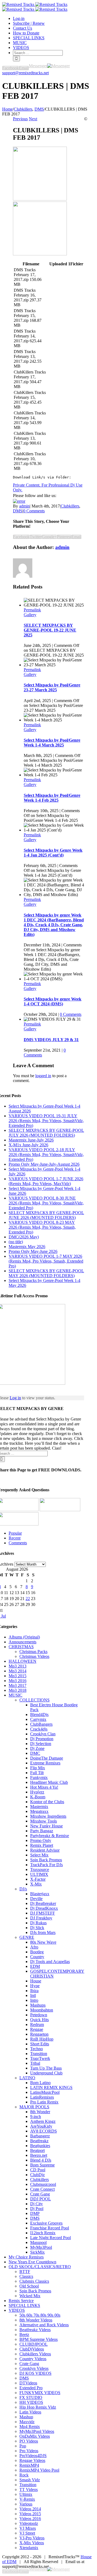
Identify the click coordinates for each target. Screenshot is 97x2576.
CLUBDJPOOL (34, 2344)
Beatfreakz (39, 2141)
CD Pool (38, 2170)
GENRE (27, 1937)
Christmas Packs (33, 1652)
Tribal (35, 2063)
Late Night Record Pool (51, 2238)
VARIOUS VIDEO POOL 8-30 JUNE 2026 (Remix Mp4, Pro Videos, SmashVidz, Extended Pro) (46, 1203)
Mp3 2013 (18, 1666)
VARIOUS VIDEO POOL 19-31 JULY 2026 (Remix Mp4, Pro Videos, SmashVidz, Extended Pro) (46, 1121)
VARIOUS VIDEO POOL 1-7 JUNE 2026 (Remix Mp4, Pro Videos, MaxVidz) (46, 1181)
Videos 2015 (30, 2514)
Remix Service (21, 2301)
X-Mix (36, 1884)
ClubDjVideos (32, 2349)
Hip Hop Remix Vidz (38, 2407)
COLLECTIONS (34, 1700)
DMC (35, 1753)
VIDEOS (17, 2310)
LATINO (27, 2078)
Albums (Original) (24, 1637)
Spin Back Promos (46, 1860)
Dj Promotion (42, 1739)
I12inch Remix (43, 2233)
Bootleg (37, 1952)
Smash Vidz (30, 2480)
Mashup (26, 2417)
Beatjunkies (40, 2146)
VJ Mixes (28, 2528)
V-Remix (27, 2499)
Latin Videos (30, 2412)
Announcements (22, 1642)
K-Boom (38, 1797)
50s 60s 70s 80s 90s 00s (40, 2315)
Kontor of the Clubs (47, 1802)
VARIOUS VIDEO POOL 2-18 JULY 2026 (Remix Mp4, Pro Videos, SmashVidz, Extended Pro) (46, 1155)
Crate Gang (40, 2194)
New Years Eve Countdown (32, 2262)
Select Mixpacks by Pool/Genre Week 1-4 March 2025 (52, 743)
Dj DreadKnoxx (44, 1908)
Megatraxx (39, 1811)
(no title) (16, 1242)
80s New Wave (43, 1942)
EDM (35, 1966)
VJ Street (27, 2533)
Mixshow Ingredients (48, 1816)
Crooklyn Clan (43, 1734)
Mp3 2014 (18, 1671)
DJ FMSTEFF (43, 1913)
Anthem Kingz (43, 2121)
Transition (39, 2054)
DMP (35, 2213)
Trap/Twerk (40, 2058)
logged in (43, 1076)
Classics (26, 2276)
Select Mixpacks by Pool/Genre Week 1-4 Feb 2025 (52, 798)
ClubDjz (37, 2175)
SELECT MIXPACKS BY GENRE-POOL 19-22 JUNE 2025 (50, 630)
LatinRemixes (42, 2097)
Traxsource (40, 1870)
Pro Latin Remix (44, 2102)
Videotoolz (29, 2523)
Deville (36, 1899)
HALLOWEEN (22, 1661)
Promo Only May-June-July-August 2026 (44, 1164)
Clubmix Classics (34, 2281)
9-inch (36, 2117)
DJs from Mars (43, 1932)
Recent (15, 1538)
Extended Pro (31, 2388)
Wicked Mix (30, 2296)
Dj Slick (37, 1928)
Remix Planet (42, 1845)
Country (37, 1957)
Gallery (30, 615)
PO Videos (29, 2441)
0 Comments (34, 511)
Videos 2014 (30, 2509)
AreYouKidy (41, 2126)
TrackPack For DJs (46, 1865)
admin (24, 506)
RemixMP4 (29, 2465)
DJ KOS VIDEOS (35, 2373)
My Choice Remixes (26, 2257)
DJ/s (23, 1889)
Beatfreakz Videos (35, 2330)
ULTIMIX (39, 1874)
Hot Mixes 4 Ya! (44, 1787)
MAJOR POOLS (34, 2107)
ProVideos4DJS (33, 2456)
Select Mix (39, 1855)
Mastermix (39, 1807)
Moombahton (42, 2010)
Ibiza (34, 1991)
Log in (15, 1398)
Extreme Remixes (45, 1763)
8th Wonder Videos (36, 2320)
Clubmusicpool (43, 2184)
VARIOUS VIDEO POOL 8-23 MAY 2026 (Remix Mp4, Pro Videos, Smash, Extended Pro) (42, 1227)
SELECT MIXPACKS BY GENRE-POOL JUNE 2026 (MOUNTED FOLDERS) (46, 1215)
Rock (24, 2475)
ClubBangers (41, 1724)
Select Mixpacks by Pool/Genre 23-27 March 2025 (52, 687)
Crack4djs (39, 1729)
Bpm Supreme (42, 2165)
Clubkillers (70, 506)
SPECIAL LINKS (24, 2305)
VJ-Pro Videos (32, 2538)
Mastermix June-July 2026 (31, 1140)
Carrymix (38, 1719)
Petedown (39, 2015)
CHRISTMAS (21, 1647)
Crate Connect (42, 2189)
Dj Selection (41, 1744)
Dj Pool (37, 2209)
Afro (34, 1947)
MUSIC (15, 1695)
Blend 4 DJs (41, 2160)
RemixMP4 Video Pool (39, 2470)
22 (28, 1599)
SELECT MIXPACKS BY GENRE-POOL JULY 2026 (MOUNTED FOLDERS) (46, 1133)
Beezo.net (39, 2155)
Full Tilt (37, 1773)
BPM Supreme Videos (39, 2339)
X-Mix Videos (32, 2543)
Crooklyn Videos (34, 2368)
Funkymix (39, 1777)
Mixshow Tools (44, 1821)
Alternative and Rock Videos (44, 2325)
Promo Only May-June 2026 (33, 1251)
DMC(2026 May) (24, 1237)
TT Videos (29, 2489)
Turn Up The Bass (46, 2068)
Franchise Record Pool (50, 2228)
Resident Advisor (45, 1850)
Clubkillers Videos (35, 2354)
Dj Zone (37, 1748)
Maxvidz (27, 2422)
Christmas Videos (34, 1656)
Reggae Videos (32, 2460)
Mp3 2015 (18, 1676)
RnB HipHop (42, 2039)
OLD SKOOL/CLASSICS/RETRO (40, 2267)
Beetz (24, 2334)
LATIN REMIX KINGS (51, 2087)
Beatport (37, 2150)
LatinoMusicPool (45, 2092)
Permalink (32, 610)
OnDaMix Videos (35, 2436)
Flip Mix (38, 1768)
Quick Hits (39, 2020)
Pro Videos (29, 2451)
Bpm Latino (40, 2083)
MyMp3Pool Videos (37, 2431)
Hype (35, 1986)
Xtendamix (29, 2548)
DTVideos (28, 2383)
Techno (37, 2049)
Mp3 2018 (18, 1690)
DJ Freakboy (41, 1918)
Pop (23, 2446)
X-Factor (38, 1879)
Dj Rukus (38, 1923)
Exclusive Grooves (46, 2223)
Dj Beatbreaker (43, 1903)
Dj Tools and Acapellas (50, 1962)
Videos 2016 (30, 2519)
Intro (34, 2000)
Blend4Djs (39, 1715)
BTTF (25, 2272)
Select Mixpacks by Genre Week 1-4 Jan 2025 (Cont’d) (53, 853)
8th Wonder (40, 2112)
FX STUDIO (31, 2397)
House (36, 1981)
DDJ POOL (41, 2199)
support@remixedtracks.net (25, 73)
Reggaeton (39, 2034)
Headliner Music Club (49, 1782)
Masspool (38, 2242)
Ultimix (26, 2494)
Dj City (37, 2204)
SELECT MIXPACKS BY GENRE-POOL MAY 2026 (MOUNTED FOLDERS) (46, 1273)
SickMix (37, 2252)
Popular (15, 1533)
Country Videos (33, 2359)
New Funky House (46, 1826)
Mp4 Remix (30, 2427)
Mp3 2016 (18, 1681)
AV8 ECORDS (44, 2131)
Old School (29, 2286)
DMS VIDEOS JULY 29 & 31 (51, 1040)
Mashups (38, 2005)
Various (26, 2504)
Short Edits (40, 2044)
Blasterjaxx (40, 1894)
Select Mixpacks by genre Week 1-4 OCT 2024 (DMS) (53, 1001)
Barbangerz (40, 2136)
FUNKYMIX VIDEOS (40, 2393)
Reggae (37, 2029)
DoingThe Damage (47, 1758)
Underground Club (46, 2073)
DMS (18, 511)
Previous (20, 119)
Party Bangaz (42, 1831)
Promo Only (41, 1840)
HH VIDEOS (31, 2402)
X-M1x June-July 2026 (28, 1145)
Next (33, 119)
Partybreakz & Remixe (50, 1836)
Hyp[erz (37, 1792)
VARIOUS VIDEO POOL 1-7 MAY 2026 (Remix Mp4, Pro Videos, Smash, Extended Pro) (46, 1261)
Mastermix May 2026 (27, 1247)
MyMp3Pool (41, 2247)
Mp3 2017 (18, 1685)
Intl (33, 1995)
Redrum (37, 2024)
